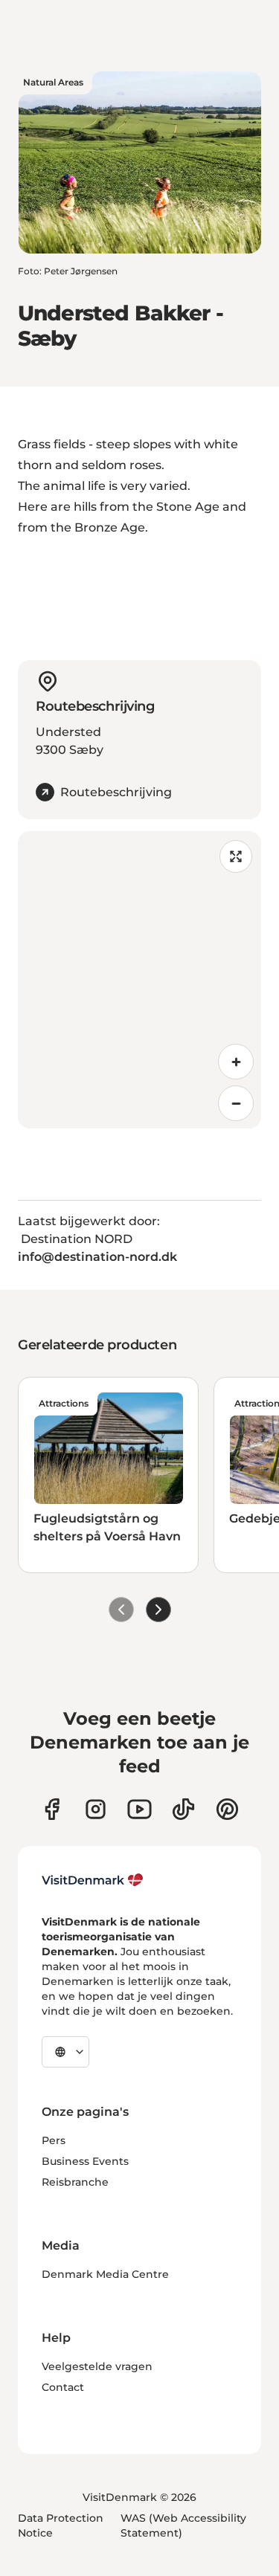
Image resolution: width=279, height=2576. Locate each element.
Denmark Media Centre (105, 2274)
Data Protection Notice (61, 2525)
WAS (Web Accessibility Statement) (183, 2525)
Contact (63, 2387)
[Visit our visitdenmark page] (139, 1809)
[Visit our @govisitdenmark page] (183, 1809)
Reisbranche (75, 2182)
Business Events (85, 2161)
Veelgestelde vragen (97, 2366)
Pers (54, 2140)
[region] (139, 980)
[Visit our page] (96, 1809)
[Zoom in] (236, 1062)
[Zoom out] (236, 1103)
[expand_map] (236, 856)
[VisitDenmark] (93, 1880)
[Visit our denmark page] (52, 1809)
